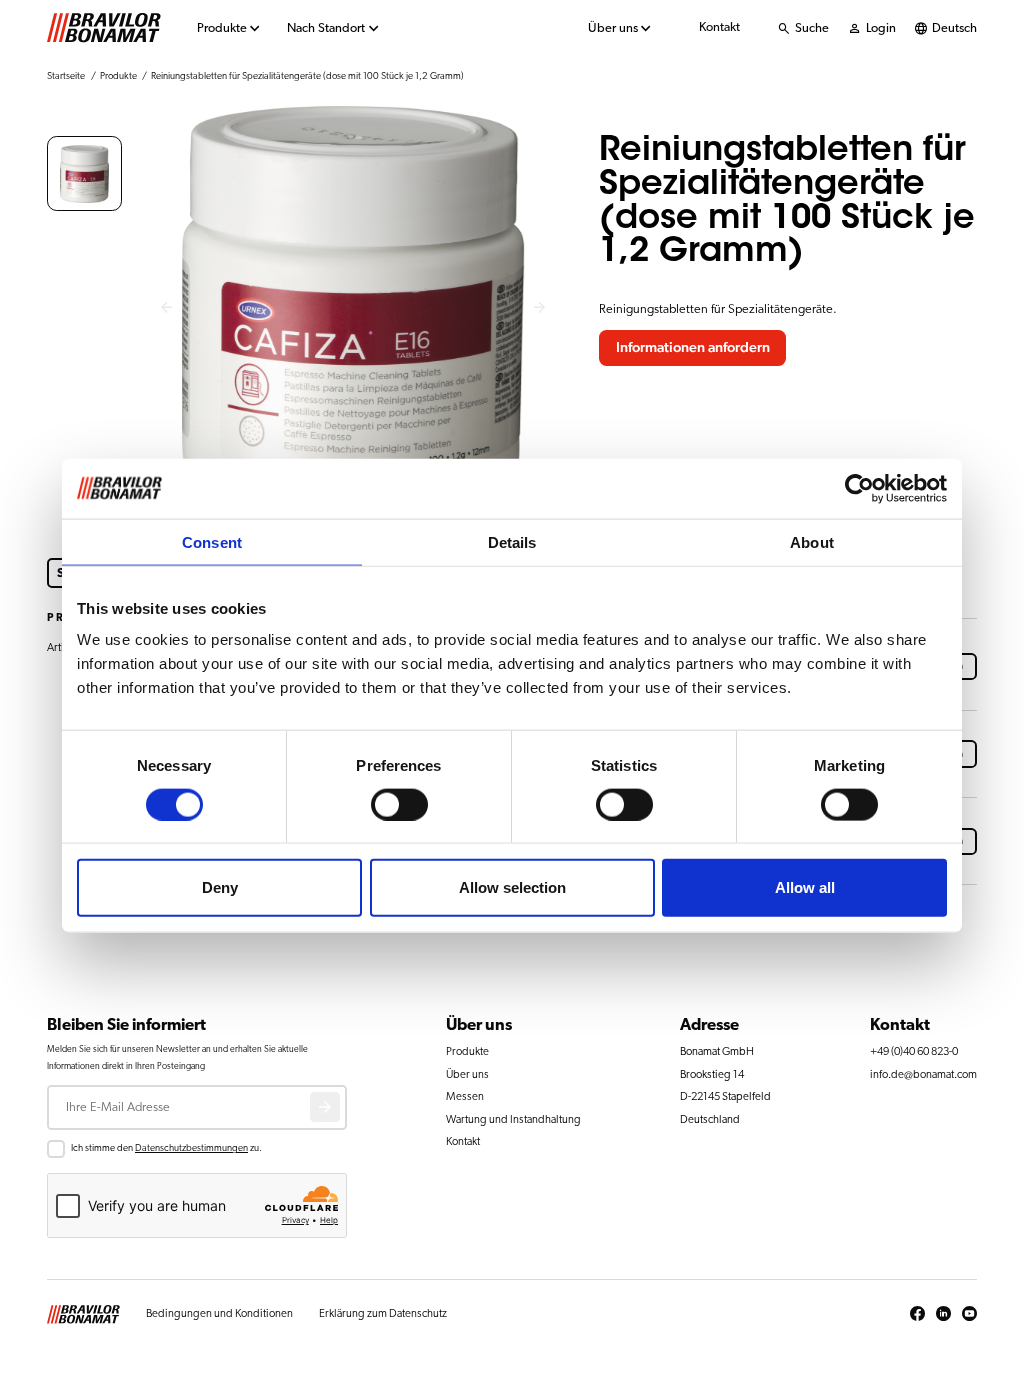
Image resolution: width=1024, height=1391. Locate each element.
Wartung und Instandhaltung (513, 1119)
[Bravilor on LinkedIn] (943, 1314)
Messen (465, 1096)
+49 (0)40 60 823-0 (914, 1051)
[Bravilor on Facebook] (917, 1314)
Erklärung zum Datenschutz (383, 1313)
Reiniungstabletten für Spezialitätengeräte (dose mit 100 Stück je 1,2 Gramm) (307, 76)
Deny (220, 887)
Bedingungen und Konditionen (219, 1313)
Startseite (66, 76)
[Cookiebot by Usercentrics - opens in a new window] (859, 488)
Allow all (805, 887)
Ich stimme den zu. (166, 1148)
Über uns (613, 28)
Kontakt (719, 27)
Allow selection (512, 887)
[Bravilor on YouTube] (969, 1314)
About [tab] (812, 541)
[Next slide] (540, 308)
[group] (84, 173)
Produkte (222, 28)
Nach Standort (326, 28)
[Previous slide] (166, 308)
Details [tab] (512, 541)
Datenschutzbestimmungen (191, 1148)
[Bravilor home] (104, 28)
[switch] (399, 804)
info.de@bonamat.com (923, 1074)
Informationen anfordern (693, 347)
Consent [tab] (212, 541)
